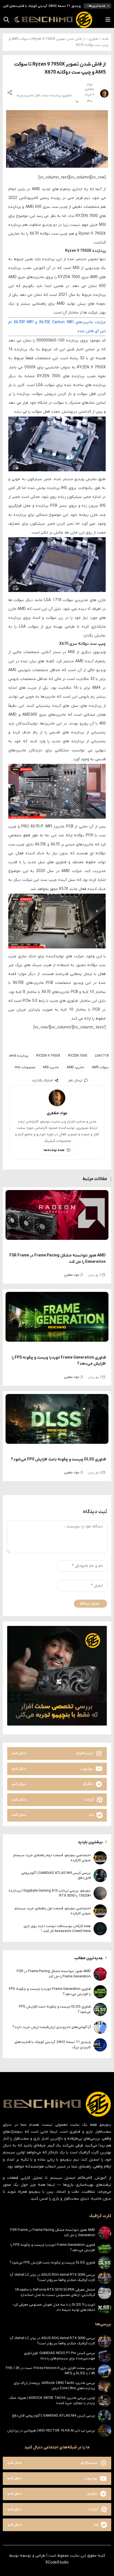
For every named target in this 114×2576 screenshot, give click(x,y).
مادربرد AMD (75, 1067)
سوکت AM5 (100, 1067)
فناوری (93, 39)
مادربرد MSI (51, 1067)
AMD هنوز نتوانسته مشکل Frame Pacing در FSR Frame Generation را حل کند (54, 1974)
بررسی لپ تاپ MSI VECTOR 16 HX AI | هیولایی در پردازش (51, 2431)
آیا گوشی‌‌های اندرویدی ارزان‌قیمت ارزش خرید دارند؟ (52, 2027)
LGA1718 (102, 1056)
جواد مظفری (72, 1275)
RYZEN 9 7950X (48, 1056)
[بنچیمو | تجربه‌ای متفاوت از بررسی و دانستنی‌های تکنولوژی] (57, 20)
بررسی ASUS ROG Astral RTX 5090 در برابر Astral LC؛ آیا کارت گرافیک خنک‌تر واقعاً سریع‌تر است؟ (53, 2277)
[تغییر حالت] (15, 20)
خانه (105, 39)
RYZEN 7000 (78, 1056)
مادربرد (29, 95)
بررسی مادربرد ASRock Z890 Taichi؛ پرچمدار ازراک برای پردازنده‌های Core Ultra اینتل (54, 2385)
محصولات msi (25, 1067)
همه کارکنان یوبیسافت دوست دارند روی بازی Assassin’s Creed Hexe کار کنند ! (57, 1929)
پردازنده (56, 95)
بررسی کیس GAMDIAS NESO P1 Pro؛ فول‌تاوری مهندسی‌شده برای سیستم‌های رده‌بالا (59, 2356)
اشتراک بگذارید (42, 1080)
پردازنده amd (19, 1056)
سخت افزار (42, 95)
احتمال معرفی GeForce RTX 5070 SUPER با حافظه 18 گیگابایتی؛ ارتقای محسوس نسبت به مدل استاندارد (55, 2292)
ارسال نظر (75, 1080)
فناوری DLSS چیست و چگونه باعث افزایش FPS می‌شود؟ (58, 1459)
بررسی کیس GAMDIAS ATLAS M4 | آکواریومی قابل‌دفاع (54, 2416)
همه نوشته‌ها (54, 1150)
